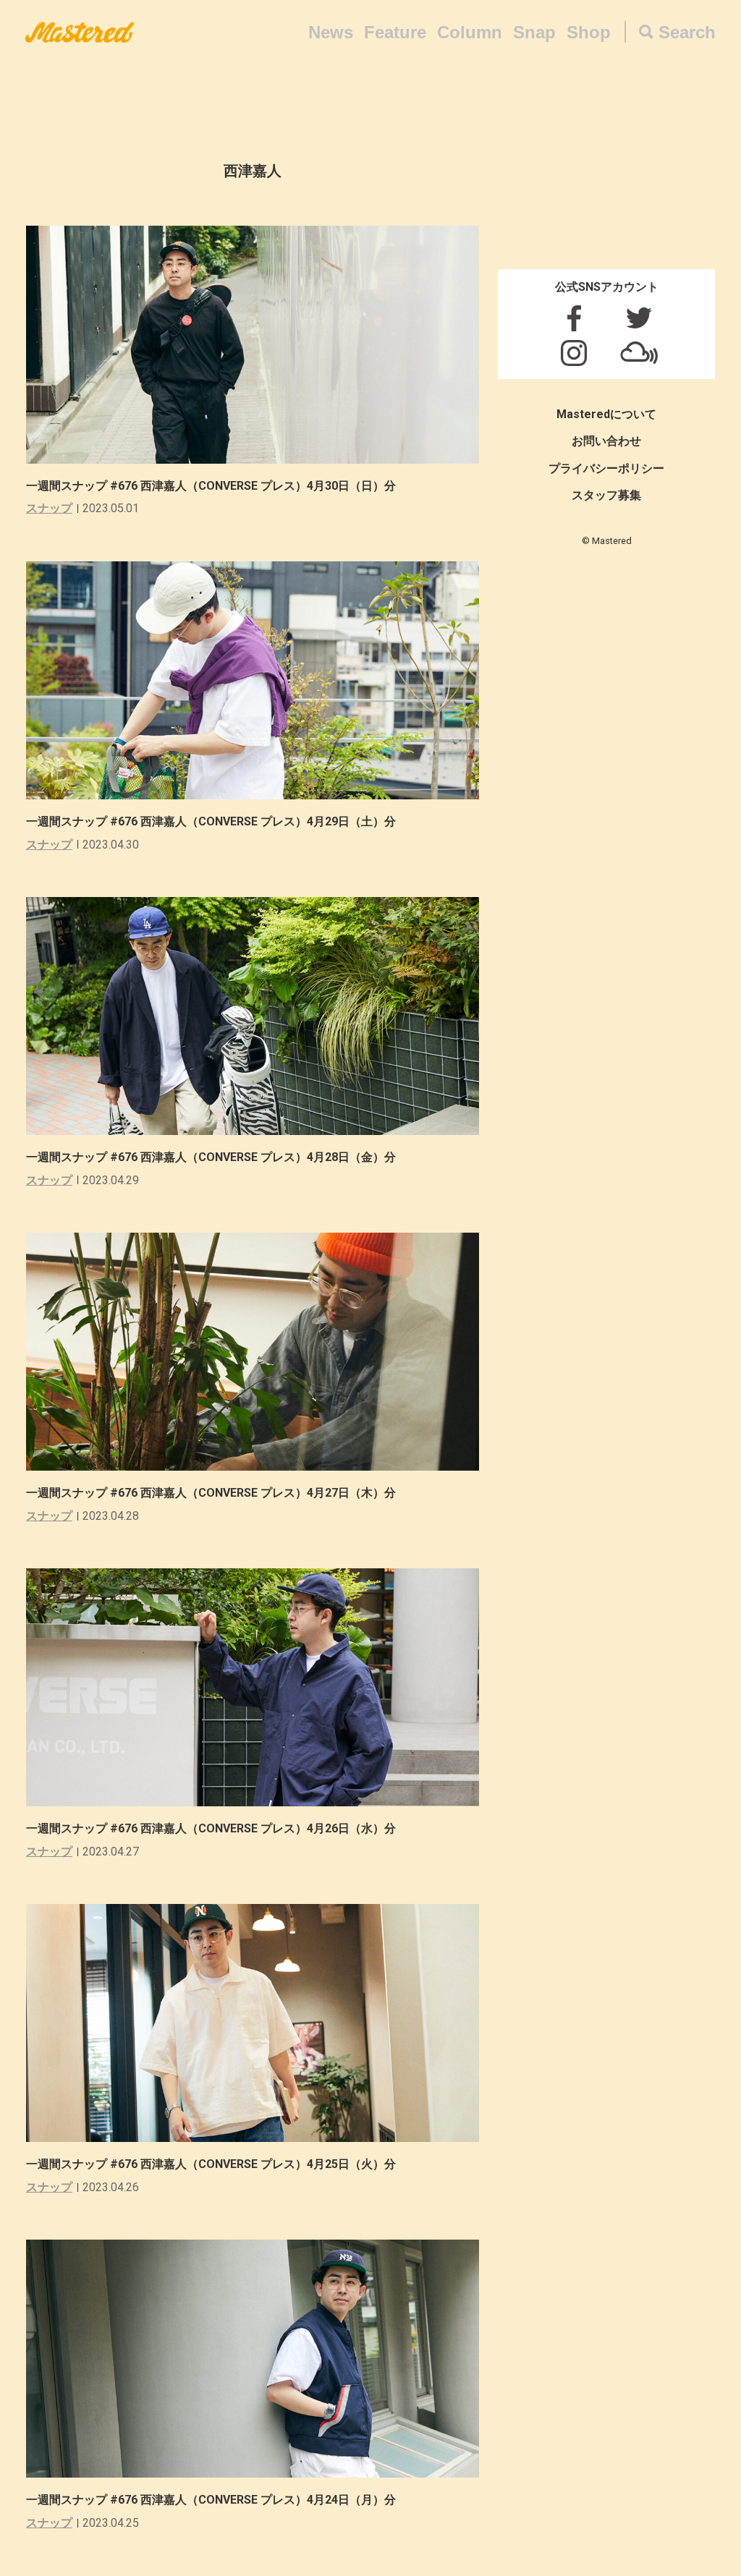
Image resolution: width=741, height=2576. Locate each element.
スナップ (49, 508)
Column (470, 32)
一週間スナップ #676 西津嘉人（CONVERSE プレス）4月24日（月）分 (211, 2500)
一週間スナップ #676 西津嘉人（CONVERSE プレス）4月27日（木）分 (211, 1493)
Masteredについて (606, 414)
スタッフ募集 (606, 495)
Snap (534, 32)
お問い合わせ (606, 441)
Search (687, 32)
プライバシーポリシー (606, 468)
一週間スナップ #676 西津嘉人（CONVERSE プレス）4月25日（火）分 (211, 2164)
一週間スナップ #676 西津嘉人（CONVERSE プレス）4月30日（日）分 (211, 486)
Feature (395, 32)
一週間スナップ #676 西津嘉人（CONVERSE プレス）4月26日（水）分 (211, 1828)
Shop (589, 32)
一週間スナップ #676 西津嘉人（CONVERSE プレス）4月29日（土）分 (211, 821)
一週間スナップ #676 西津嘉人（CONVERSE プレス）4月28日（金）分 (211, 1157)
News (331, 32)
